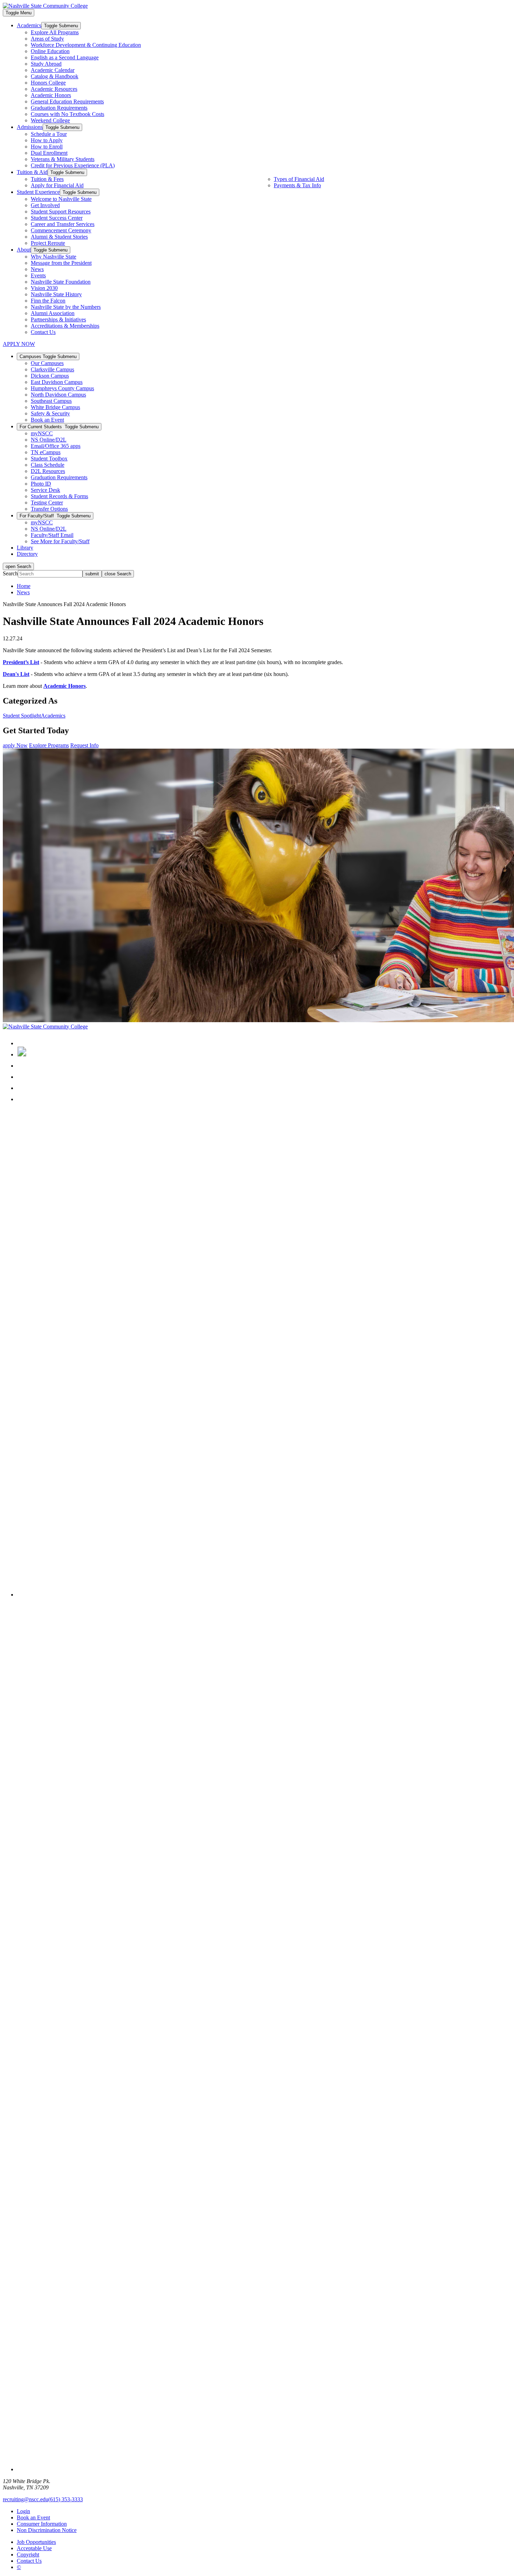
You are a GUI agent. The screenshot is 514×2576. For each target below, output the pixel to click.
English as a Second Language (65, 57)
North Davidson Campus (58, 395)
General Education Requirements (67, 101)
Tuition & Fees (47, 179)
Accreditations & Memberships (65, 326)
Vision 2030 (44, 288)
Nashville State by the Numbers (66, 307)
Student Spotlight (22, 716)
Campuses (48, 356)
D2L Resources (48, 471)
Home (24, 586)
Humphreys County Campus (62, 388)
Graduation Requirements (59, 108)
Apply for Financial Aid (57, 185)
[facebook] (22, 1043)
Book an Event (47, 420)
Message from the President (61, 263)
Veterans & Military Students (63, 159)
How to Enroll (47, 147)
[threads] (264, 1595)
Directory (27, 554)
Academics (29, 25)
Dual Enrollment (49, 153)
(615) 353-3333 (66, 2499)
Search (10, 573)
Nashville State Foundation (61, 282)
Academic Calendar (53, 70)
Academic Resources (54, 89)
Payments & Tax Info (297, 185)
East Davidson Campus (57, 382)
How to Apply (47, 140)
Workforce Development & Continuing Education (86, 45)
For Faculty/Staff (55, 516)
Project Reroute (48, 243)
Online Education (50, 51)
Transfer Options (49, 509)
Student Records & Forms (59, 496)
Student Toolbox (49, 459)
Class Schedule (48, 465)
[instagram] (22, 1066)
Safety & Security (50, 413)
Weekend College (50, 120)
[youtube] (22, 1088)
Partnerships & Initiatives (58, 319)
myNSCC (42, 433)
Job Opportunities (36, 2542)
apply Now (15, 745)
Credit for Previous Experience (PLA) (73, 165)
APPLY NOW (19, 344)
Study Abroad (46, 64)
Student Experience (38, 192)
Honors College (48, 83)
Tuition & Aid (32, 172)
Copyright (28, 2555)
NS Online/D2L (49, 440)
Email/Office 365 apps (56, 446)
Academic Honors (51, 95)
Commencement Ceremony (61, 230)
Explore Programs (49, 745)
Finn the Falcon (48, 301)
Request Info (84, 745)
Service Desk (45, 490)
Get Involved (45, 205)
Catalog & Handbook (55, 76)
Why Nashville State (53, 257)
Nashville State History (56, 294)
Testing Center (47, 503)
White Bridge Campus (55, 407)
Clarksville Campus (52, 369)
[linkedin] (22, 1077)
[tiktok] (22, 1099)
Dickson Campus (50, 376)
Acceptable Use (34, 2548)
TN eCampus (46, 452)
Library (25, 548)
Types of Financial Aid (299, 179)
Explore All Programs (55, 32)
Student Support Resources (61, 212)
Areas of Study (47, 39)
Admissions (30, 127)
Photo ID (41, 484)
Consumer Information (42, 2524)
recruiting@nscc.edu (26, 2499)
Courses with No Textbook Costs (67, 114)
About (24, 250)
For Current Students (59, 427)
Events (38, 275)
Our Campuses (47, 363)
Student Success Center (57, 218)
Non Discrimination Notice (47, 2530)
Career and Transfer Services (63, 224)
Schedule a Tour (49, 134)
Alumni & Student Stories (59, 237)
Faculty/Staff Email (52, 535)
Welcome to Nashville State (61, 199)
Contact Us (43, 332)
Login (23, 2511)
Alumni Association (53, 313)
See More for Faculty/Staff (60, 541)
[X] (22, 1054)
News (37, 269)
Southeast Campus (51, 401)
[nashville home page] (45, 1027)
